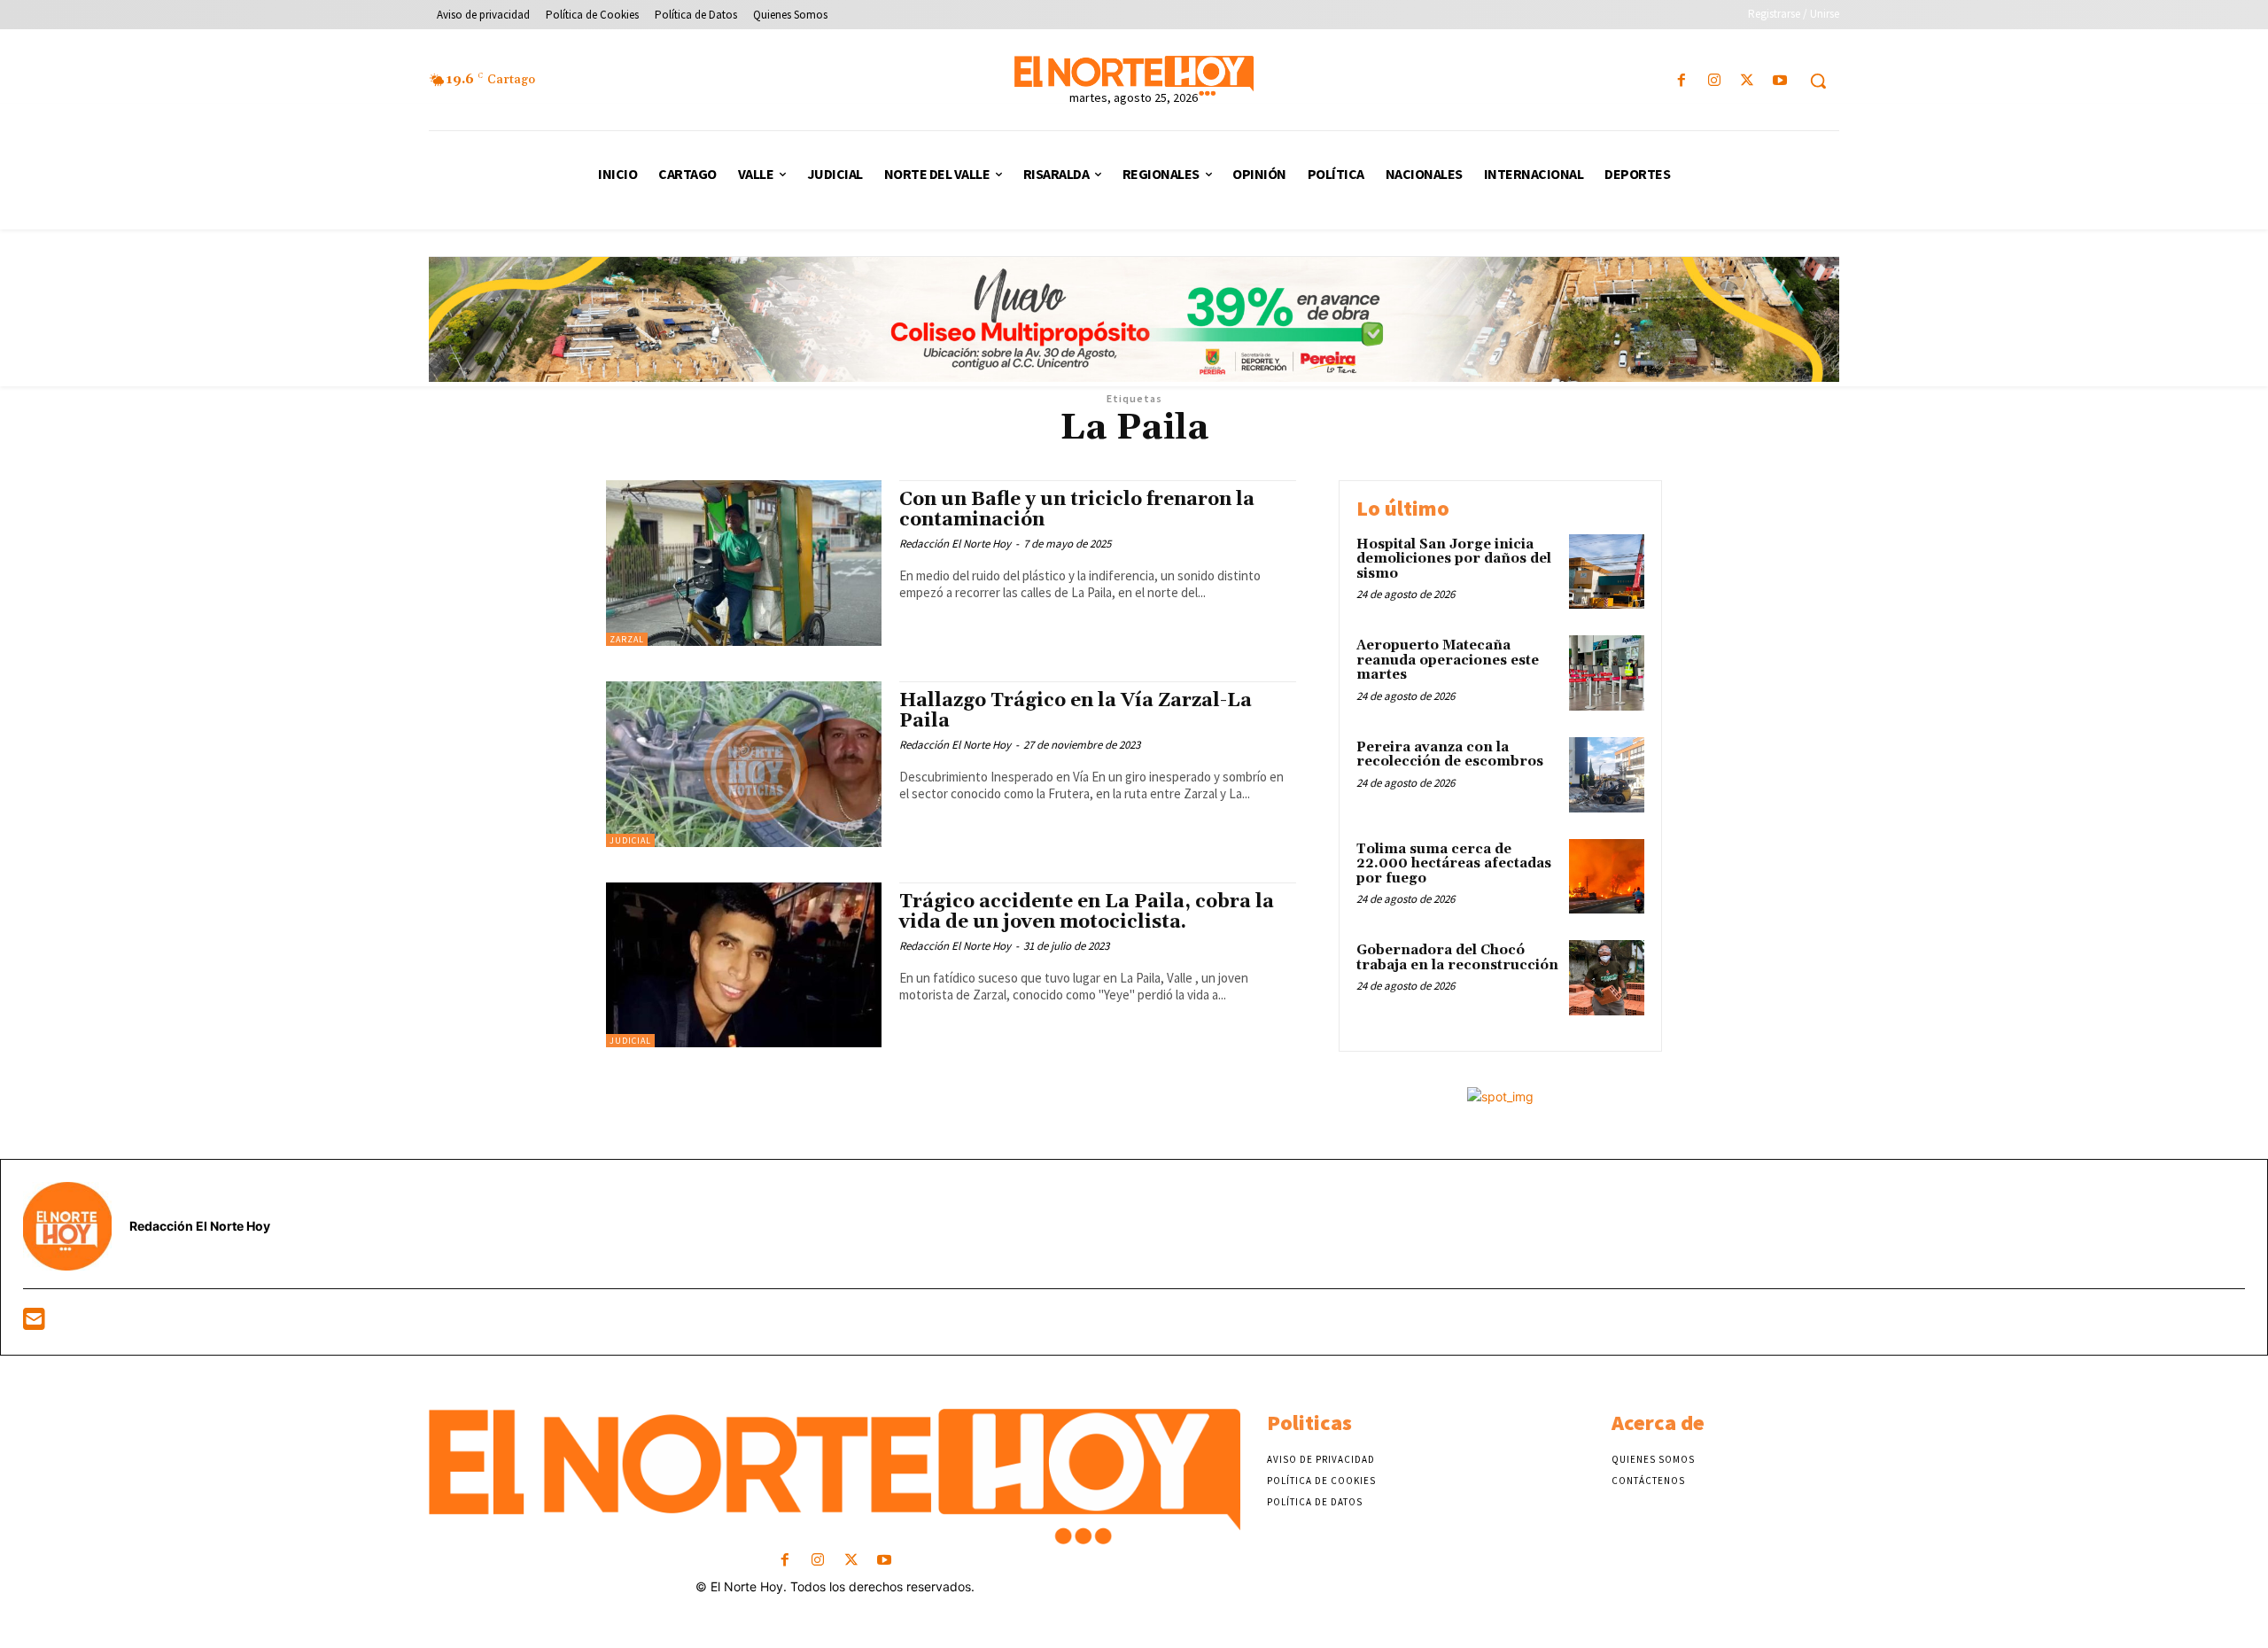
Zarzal (627, 639)
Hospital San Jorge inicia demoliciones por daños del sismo (1454, 559)
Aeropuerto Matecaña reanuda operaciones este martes (1448, 660)
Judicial (630, 840)
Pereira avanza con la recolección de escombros (1450, 755)
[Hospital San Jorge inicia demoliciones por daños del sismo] (1607, 572)
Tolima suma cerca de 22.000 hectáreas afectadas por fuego (1454, 864)
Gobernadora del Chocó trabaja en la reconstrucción (1457, 958)
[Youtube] (1780, 81)
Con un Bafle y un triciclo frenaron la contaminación (1077, 510)
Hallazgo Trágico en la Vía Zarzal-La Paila (1076, 711)
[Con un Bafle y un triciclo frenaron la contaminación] (744, 563)
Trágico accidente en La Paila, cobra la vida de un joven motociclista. (1087, 912)
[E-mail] (34, 1323)
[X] (1748, 81)
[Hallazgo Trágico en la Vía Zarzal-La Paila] (744, 764)
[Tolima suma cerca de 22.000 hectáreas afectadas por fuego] (1607, 877)
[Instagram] (1714, 81)
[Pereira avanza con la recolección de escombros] (1607, 775)
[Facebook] (1681, 81)
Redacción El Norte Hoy (955, 544)
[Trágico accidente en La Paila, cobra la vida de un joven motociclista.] (744, 965)
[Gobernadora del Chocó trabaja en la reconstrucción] (1607, 978)
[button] (1818, 81)
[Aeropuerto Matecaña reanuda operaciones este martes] (1607, 673)
